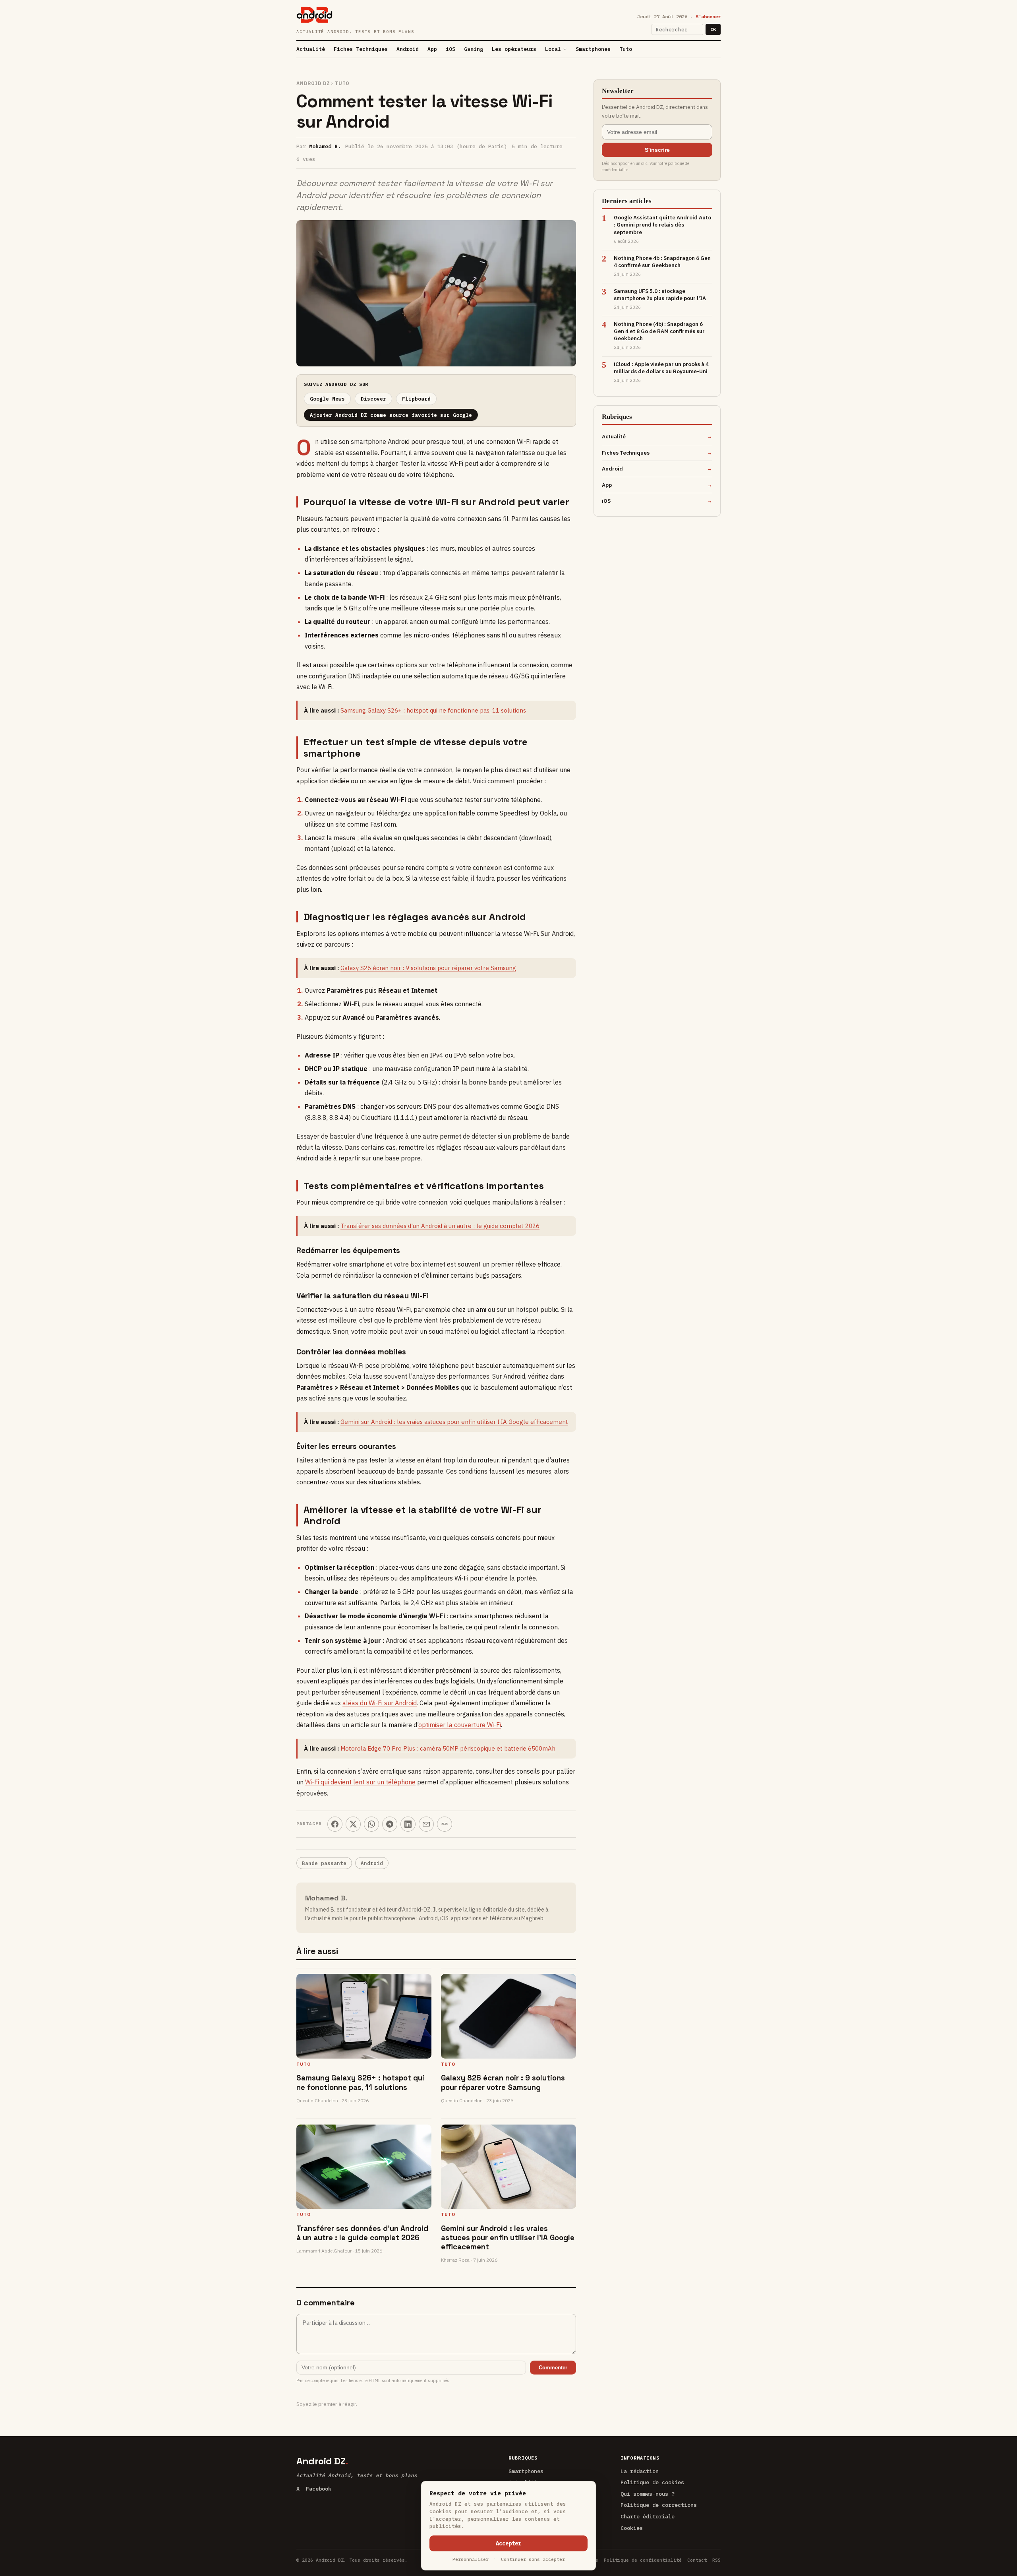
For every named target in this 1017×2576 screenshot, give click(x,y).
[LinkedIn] (408, 1824)
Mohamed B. (325, 146)
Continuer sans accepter (533, 2559)
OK (713, 29)
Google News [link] (327, 399)
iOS (450, 49)
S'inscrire (657, 150)
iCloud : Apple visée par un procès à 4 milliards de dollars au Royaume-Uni (661, 368)
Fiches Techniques (361, 49)
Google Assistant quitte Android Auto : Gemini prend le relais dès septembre (662, 225)
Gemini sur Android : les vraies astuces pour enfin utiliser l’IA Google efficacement (454, 1422)
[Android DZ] (314, 15)
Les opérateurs (514, 49)
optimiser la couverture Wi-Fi (460, 1725)
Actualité (311, 49)
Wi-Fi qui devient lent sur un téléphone (360, 1782)
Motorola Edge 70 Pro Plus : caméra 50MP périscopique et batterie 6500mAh (448, 1748)
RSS (716, 2560)
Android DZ (313, 83)
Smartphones (593, 49)
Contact (697, 2560)
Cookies (632, 2528)
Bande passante (324, 1863)
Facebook (319, 2489)
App (432, 49)
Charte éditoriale (648, 2516)
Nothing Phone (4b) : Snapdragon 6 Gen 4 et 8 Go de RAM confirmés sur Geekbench (659, 331)
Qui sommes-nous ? (648, 2494)
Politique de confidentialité (643, 2560)
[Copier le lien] (445, 1824)
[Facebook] (335, 1824)
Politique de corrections (659, 2505)
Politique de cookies (652, 2482)
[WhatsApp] (371, 1824)
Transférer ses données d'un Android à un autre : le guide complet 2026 (440, 1226)
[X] (353, 1824)
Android (408, 49)
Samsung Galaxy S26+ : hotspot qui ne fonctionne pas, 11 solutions (433, 710)
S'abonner (708, 16)
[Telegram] (390, 1824)
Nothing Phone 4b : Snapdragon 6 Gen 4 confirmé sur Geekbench (662, 261)
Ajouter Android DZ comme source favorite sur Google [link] (391, 415)
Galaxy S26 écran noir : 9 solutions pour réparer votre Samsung (428, 968)
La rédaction (640, 2471)
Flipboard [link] (416, 399)
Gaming (474, 49)
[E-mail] (426, 1824)
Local (553, 49)
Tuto (626, 49)
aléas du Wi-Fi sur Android (380, 1703)
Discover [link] (373, 399)
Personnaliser (471, 2559)
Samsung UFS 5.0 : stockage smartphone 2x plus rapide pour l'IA (660, 294)
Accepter (508, 2543)
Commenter (553, 2368)
